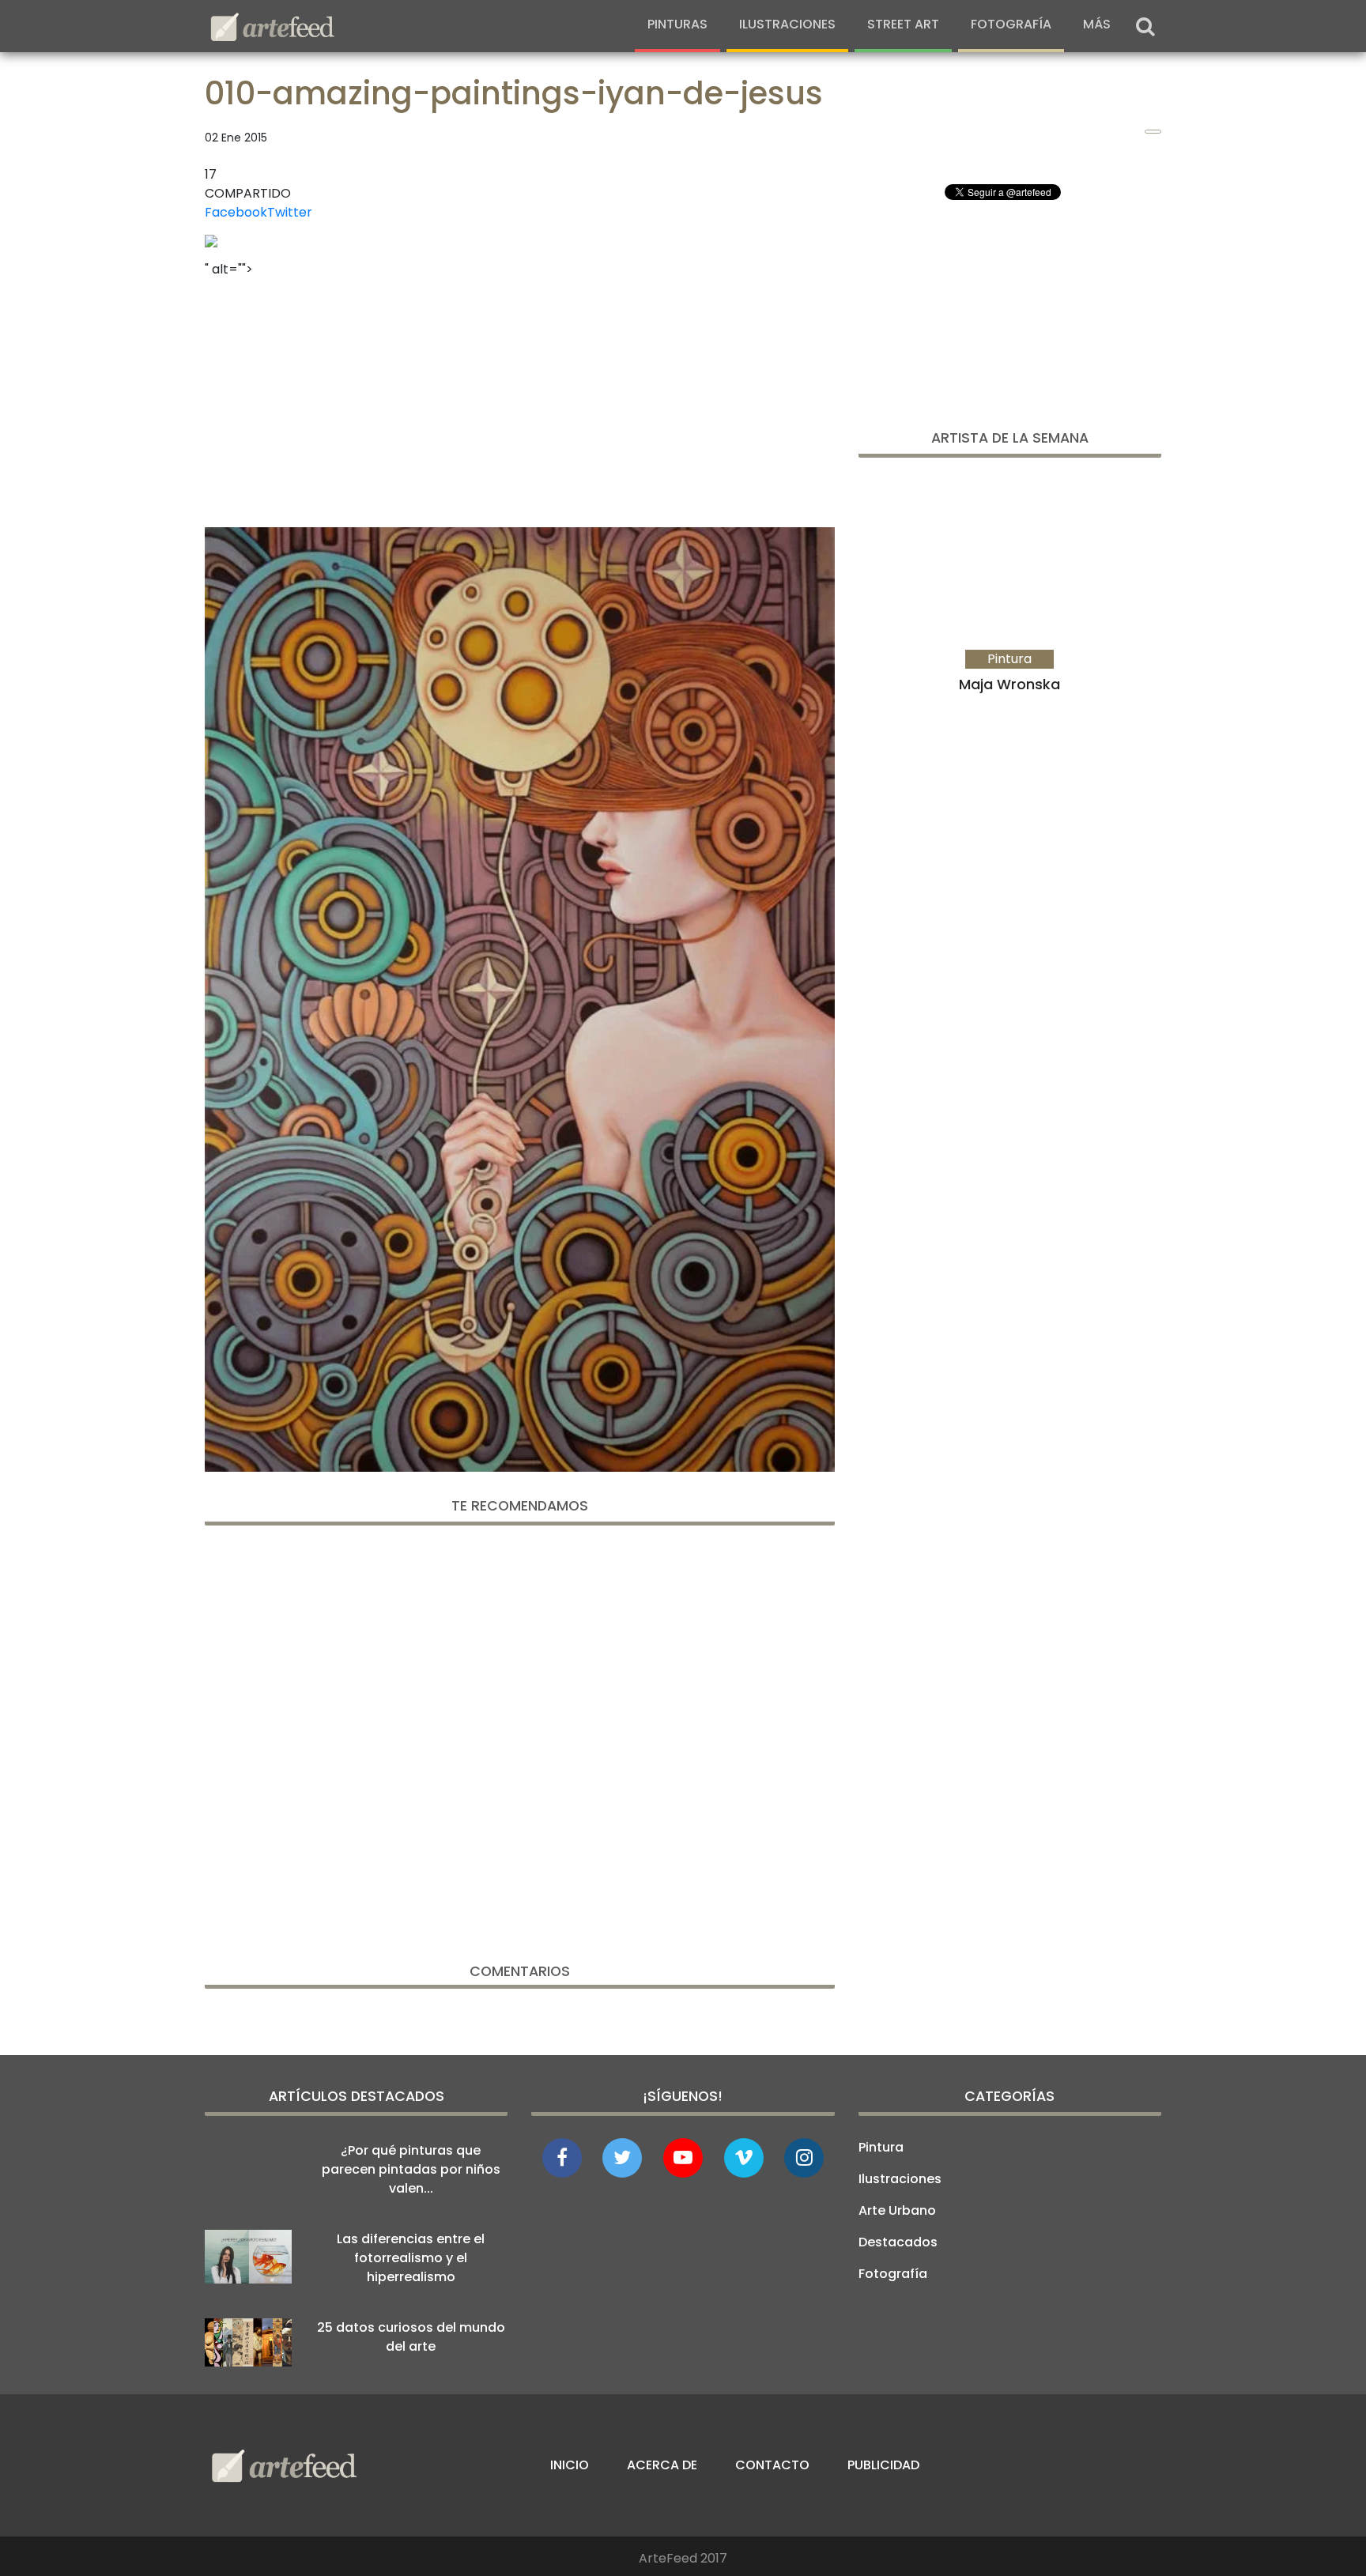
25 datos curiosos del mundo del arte (411, 2337)
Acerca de (662, 2465)
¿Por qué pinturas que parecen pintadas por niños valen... (411, 2169)
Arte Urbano (897, 2210)
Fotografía (1011, 24)
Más (1097, 24)
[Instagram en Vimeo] (804, 2158)
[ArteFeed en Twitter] (622, 2158)
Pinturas (677, 24)
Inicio (570, 2465)
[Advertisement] (520, 398)
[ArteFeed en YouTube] (683, 2158)
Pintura (881, 2147)
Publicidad (883, 2465)
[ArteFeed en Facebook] (562, 2158)
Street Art (903, 24)
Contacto (772, 2465)
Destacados (898, 2242)
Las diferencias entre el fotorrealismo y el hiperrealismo (411, 2258)
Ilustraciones (787, 24)
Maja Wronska (1009, 684)
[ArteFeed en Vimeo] (744, 2158)
